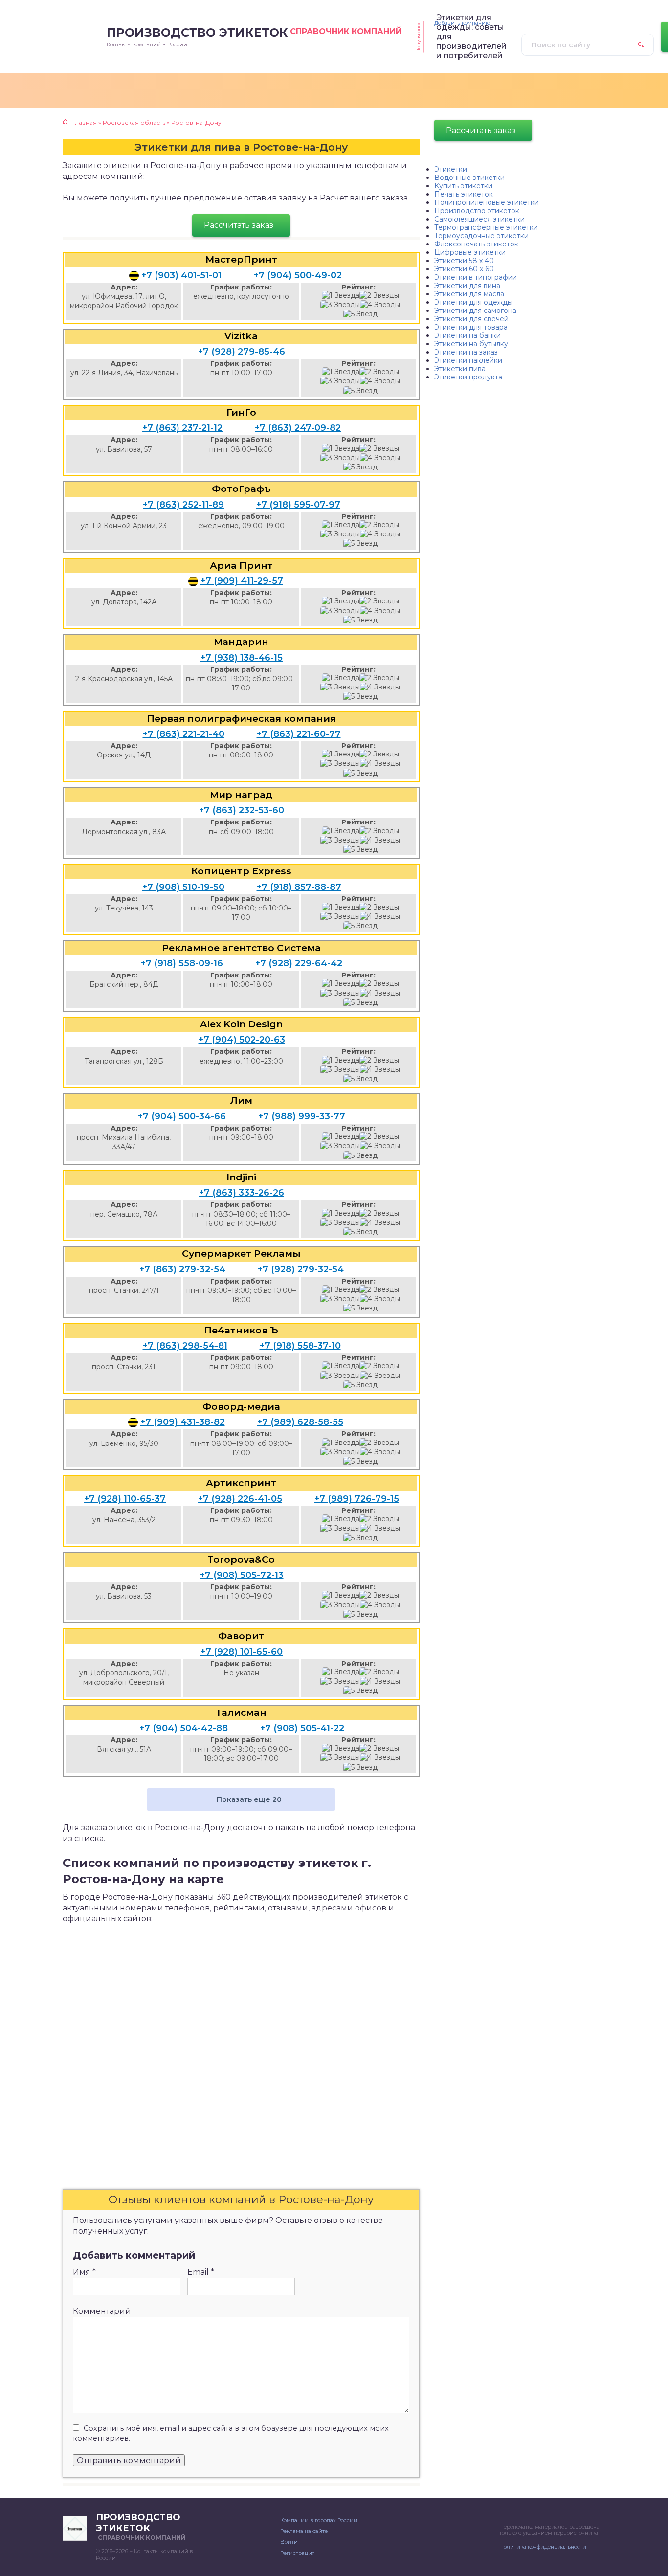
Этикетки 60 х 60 (464, 269)
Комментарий (102, 2311)
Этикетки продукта (468, 377)
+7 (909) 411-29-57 (242, 581)
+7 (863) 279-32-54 (182, 1269)
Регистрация (298, 2553)
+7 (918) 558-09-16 (182, 963)
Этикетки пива (460, 369)
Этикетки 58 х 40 (464, 261)
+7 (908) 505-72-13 (242, 1575)
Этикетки (451, 169)
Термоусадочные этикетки (481, 236)
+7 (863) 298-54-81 (185, 1346)
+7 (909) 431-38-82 (183, 1422)
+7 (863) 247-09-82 (298, 428)
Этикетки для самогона (475, 311)
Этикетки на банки (468, 335)
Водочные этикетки (469, 178)
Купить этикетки (463, 186)
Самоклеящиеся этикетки (479, 219)
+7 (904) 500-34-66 (182, 1116)
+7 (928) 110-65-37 (125, 1499)
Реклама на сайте (304, 2531)
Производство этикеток (477, 211)
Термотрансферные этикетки (486, 227)
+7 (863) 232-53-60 (242, 810)
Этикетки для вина (467, 286)
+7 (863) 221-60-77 (299, 734)
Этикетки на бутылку (471, 344)
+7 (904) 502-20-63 (242, 1040)
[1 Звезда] (341, 296)
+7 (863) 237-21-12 (182, 428)
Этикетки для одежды (473, 302)
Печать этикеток (464, 194)
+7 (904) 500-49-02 (298, 275)
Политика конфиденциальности (543, 2547)
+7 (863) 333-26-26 (242, 1193)
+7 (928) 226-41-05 (240, 1499)
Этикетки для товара (471, 327)
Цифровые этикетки (470, 252)
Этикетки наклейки (468, 360)
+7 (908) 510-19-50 (183, 887)
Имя (84, 2272)
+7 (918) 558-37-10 (300, 1346)
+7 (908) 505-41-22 (302, 1728)
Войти (289, 2542)
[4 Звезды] (380, 305)
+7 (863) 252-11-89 (183, 505)
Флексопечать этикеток (476, 244)
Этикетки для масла (469, 294)
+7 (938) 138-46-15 (242, 658)
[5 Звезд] (360, 314)
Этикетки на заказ (466, 352)
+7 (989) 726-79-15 (357, 1499)
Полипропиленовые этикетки (487, 202)
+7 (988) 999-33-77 (302, 1116)
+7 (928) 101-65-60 (242, 1652)
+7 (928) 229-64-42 (299, 963)
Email (201, 2272)
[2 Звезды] (379, 296)
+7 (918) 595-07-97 (298, 505)
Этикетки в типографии (476, 277)
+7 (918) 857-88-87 (299, 887)
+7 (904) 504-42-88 (184, 1728)
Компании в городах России (319, 2520)
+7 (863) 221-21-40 (184, 734)
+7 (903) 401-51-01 (181, 275)
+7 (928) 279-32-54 (301, 1269)
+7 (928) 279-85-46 (242, 352)
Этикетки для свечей (471, 319)
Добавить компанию (462, 23)
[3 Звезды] (340, 305)
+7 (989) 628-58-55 (300, 1422)
